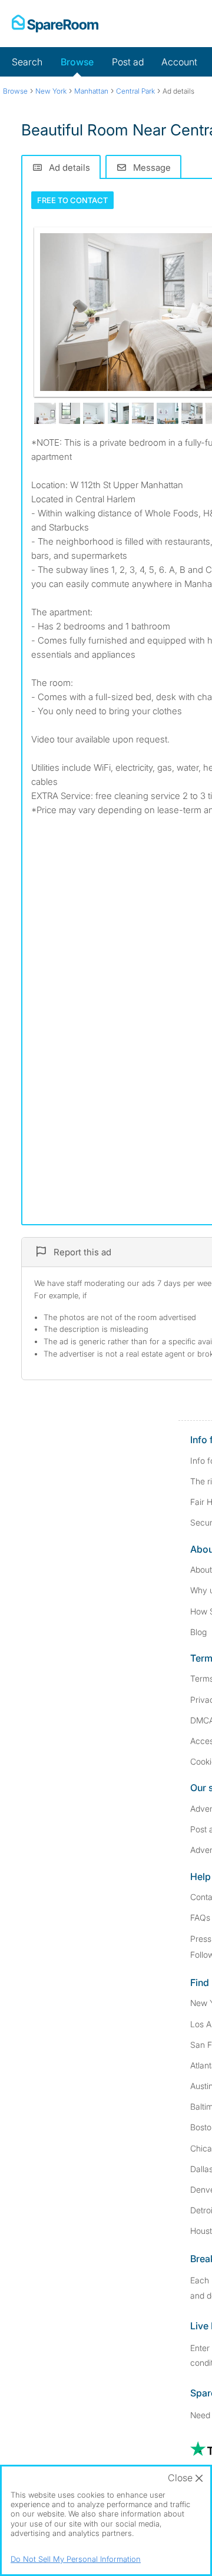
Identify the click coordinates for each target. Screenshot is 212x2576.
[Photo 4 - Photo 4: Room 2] (94, 414)
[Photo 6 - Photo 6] (143, 414)
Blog (198, 1632)
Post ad (128, 62)
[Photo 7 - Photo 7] (168, 414)
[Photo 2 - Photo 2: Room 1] (45, 414)
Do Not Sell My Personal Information (76, 2559)
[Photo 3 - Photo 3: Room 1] (70, 414)
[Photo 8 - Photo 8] (192, 414)
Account (179, 62)
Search (27, 62)
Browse (77, 62)
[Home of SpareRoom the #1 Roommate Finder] (55, 24)
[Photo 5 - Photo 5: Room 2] (119, 414)
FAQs (200, 1917)
